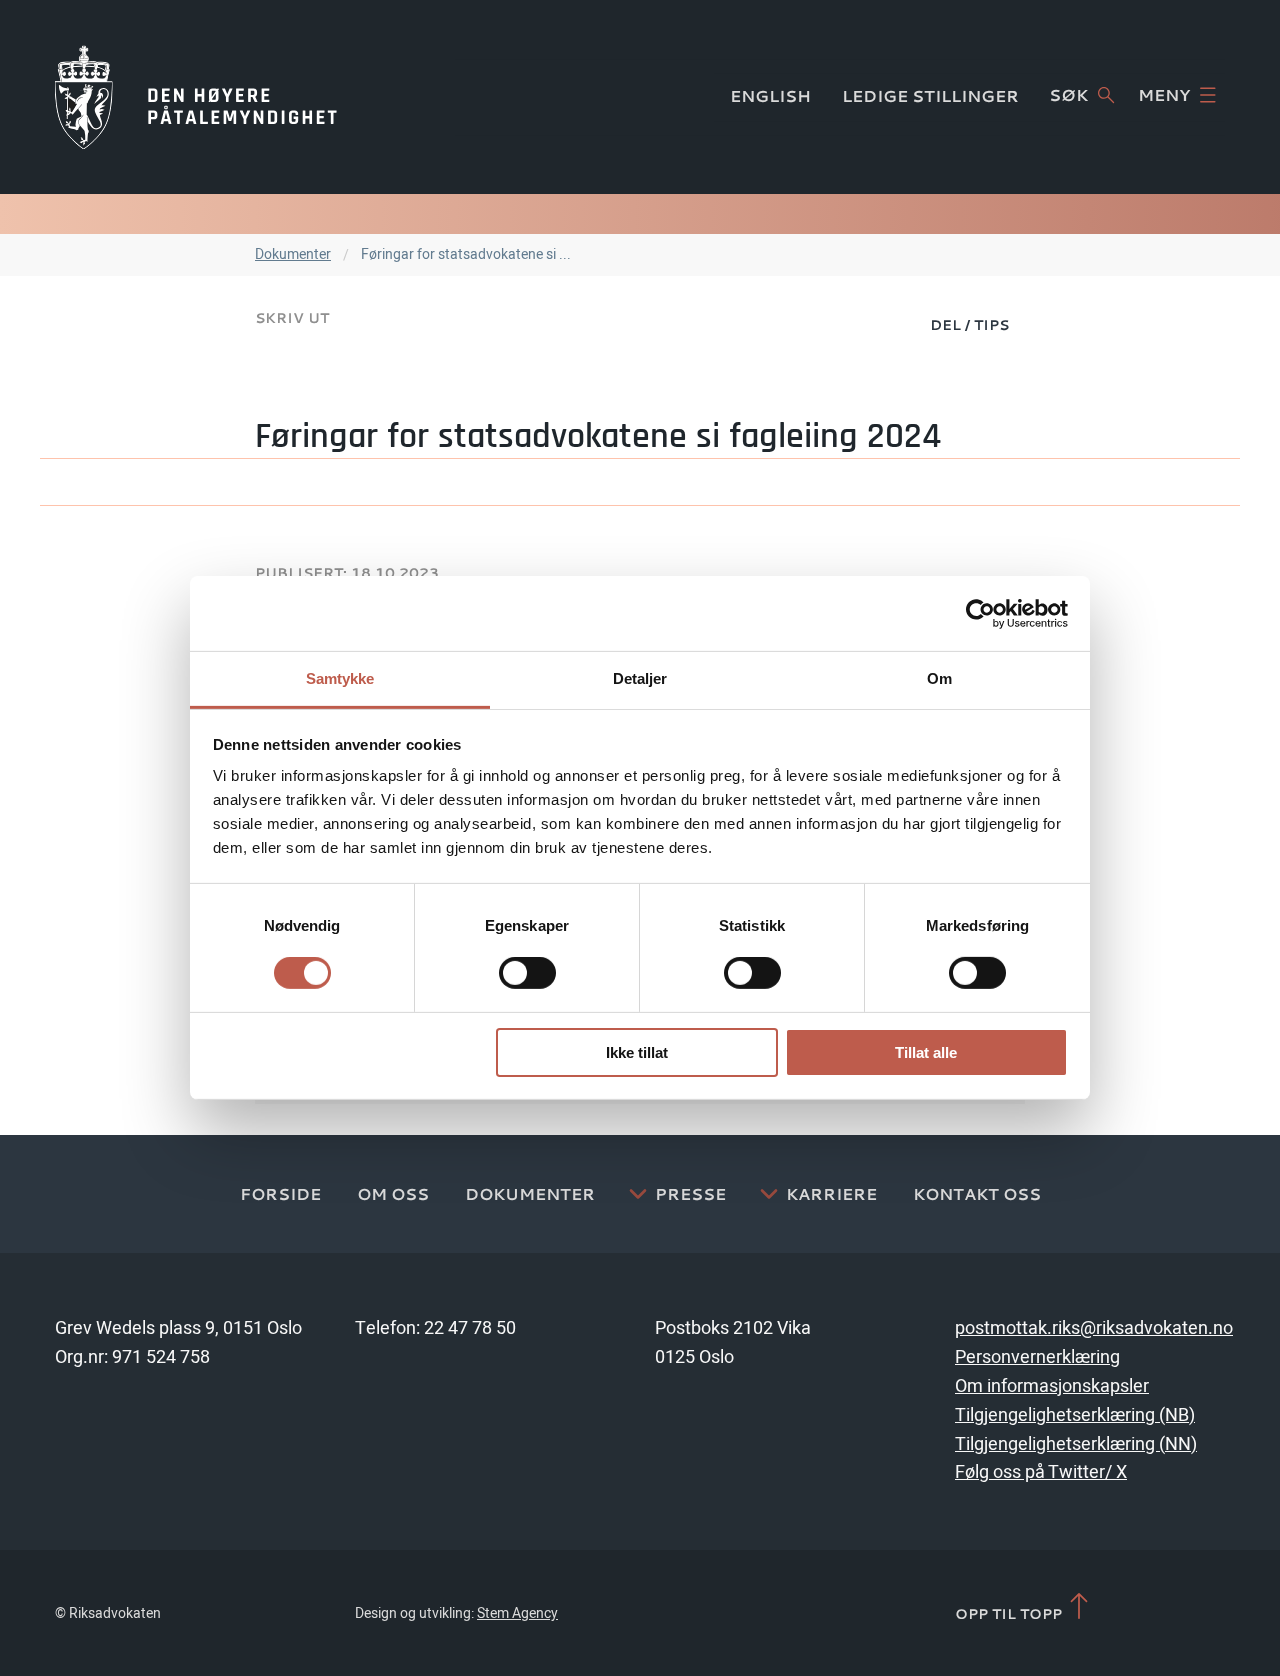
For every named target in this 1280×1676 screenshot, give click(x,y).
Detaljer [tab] (640, 678)
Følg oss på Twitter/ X (1041, 1472)
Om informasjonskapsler (1052, 1386)
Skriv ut (292, 317)
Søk (1068, 95)
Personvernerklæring (1037, 1357)
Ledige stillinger (930, 96)
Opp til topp (1010, 1613)
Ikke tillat (637, 1052)
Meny (1164, 95)
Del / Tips (969, 324)
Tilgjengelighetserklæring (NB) (1075, 1415)
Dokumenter (293, 254)
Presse (690, 1194)
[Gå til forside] (196, 97)
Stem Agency (517, 1613)
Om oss (393, 1194)
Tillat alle (926, 1052)
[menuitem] (969, 324)
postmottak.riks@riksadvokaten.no (1094, 1328)
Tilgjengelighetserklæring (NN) (1076, 1444)
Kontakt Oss (977, 1194)
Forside (280, 1194)
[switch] (527, 973)
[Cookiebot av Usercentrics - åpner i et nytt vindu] (980, 613)
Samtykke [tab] (340, 678)
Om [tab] (939, 678)
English (770, 96)
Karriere (831, 1194)
